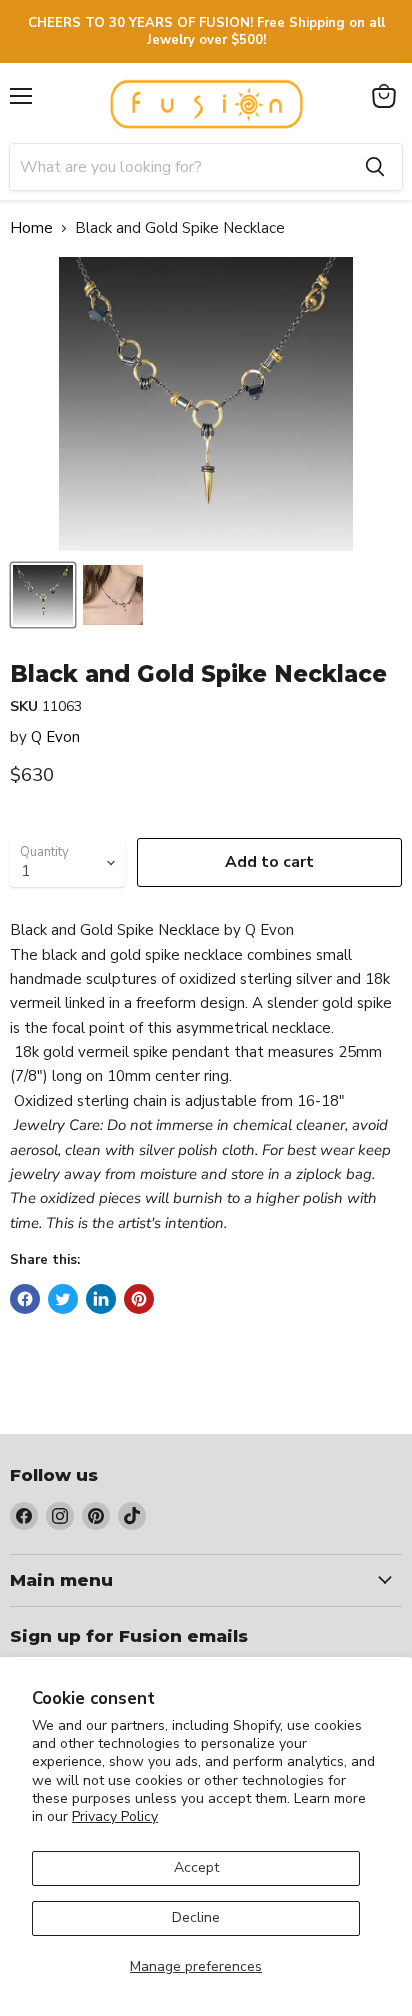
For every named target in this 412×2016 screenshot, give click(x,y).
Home (31, 228)
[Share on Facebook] (25, 1299)
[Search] (375, 167)
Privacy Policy (115, 1816)
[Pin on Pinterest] (139, 1299)
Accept (196, 1867)
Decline (196, 1917)
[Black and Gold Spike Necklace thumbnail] (43, 595)
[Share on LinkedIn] (101, 1299)
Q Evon (55, 737)
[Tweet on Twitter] (63, 1299)
